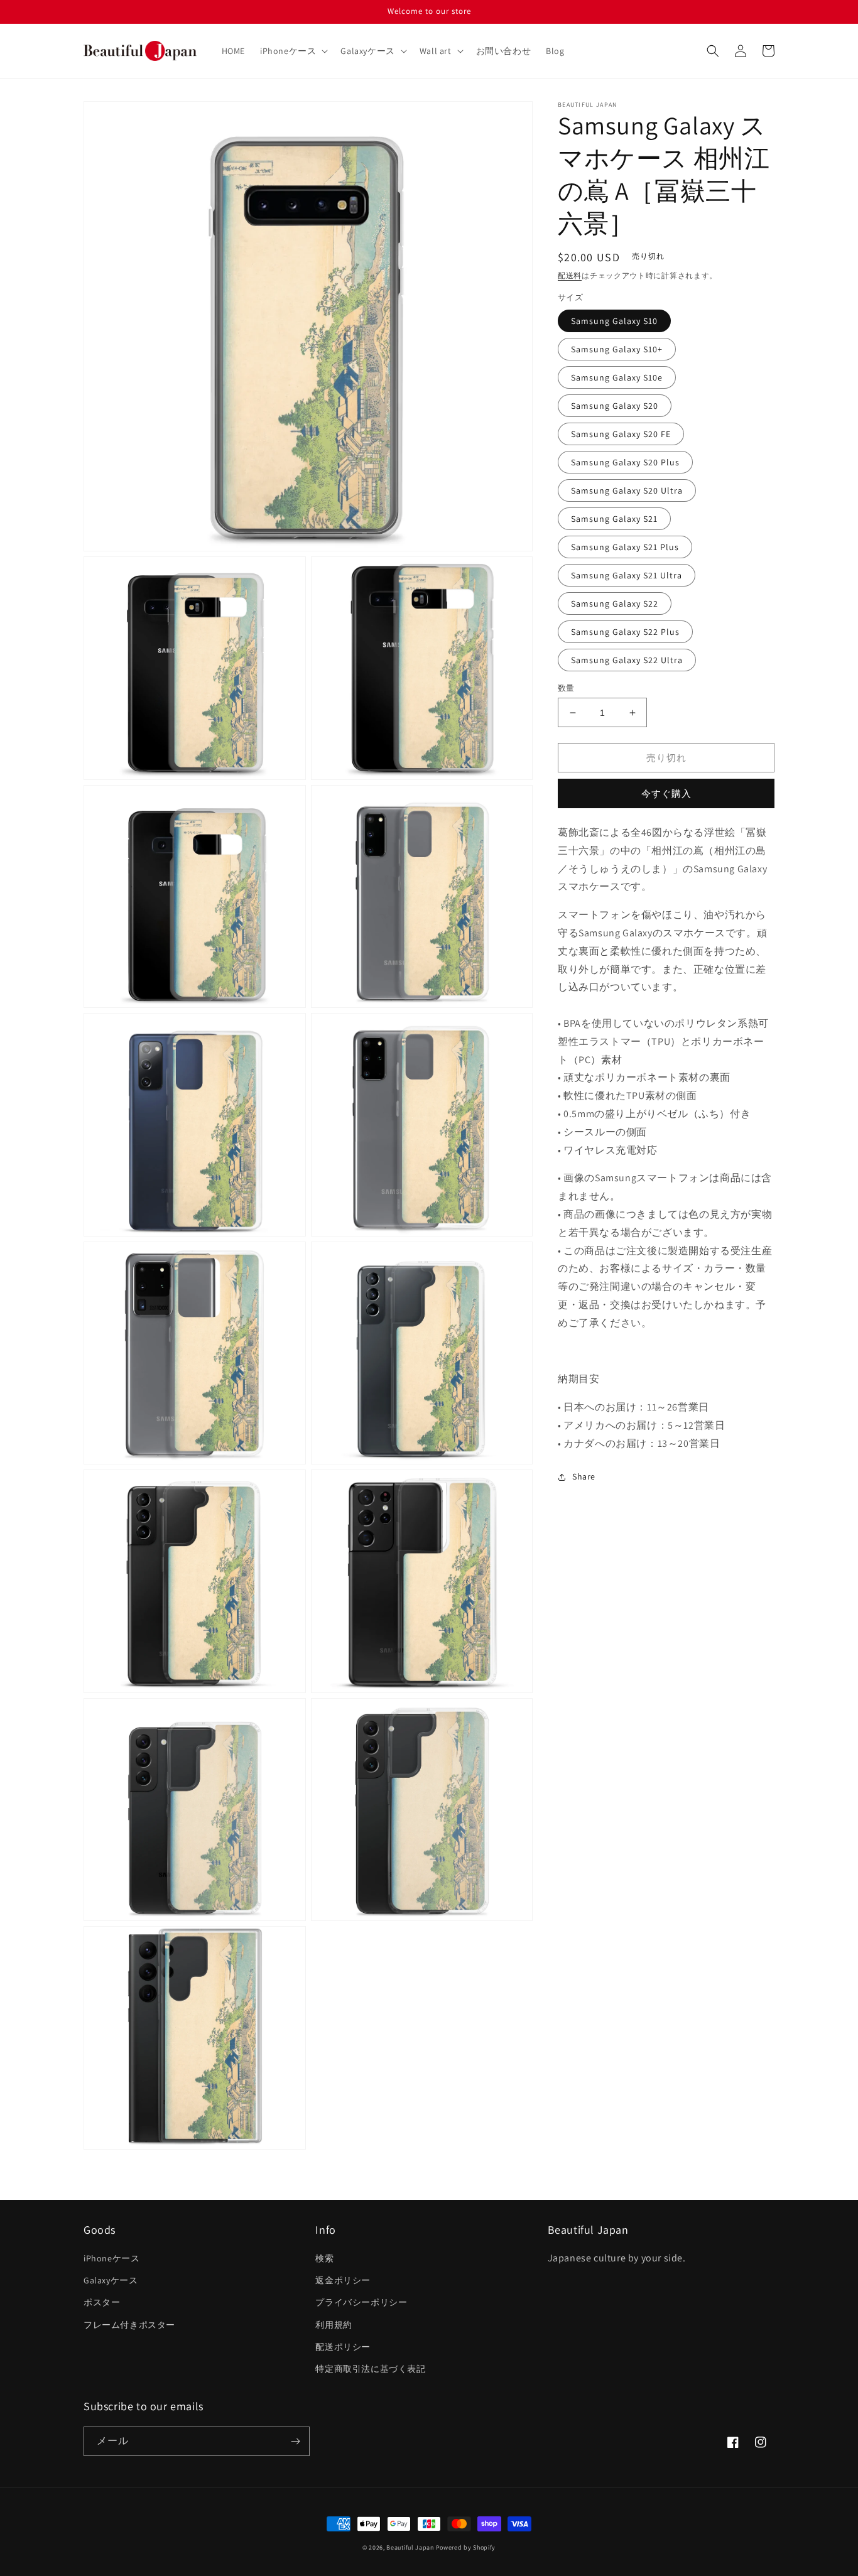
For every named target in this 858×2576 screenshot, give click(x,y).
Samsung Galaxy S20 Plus (625, 462)
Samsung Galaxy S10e (617, 377)
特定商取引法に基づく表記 (370, 2369)
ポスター (102, 2302)
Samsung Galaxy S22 (615, 603)
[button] (293, 51)
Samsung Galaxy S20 (615, 406)
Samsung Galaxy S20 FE (621, 434)
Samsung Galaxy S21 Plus (625, 547)
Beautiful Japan (410, 2547)
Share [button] (584, 1476)
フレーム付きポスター (129, 2325)
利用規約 (334, 2325)
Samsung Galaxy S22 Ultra (627, 660)
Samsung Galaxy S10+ (617, 349)
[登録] (295, 2441)
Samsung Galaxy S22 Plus (625, 632)
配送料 (570, 275)
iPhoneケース (111, 2258)
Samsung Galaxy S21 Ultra (627, 575)
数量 (566, 688)
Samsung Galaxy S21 (614, 519)
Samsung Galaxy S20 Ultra (627, 490)
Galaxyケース (111, 2280)
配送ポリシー (343, 2347)
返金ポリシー (343, 2280)
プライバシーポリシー (361, 2302)
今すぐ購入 (666, 794)
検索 (324, 2258)
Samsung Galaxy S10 (614, 321)
